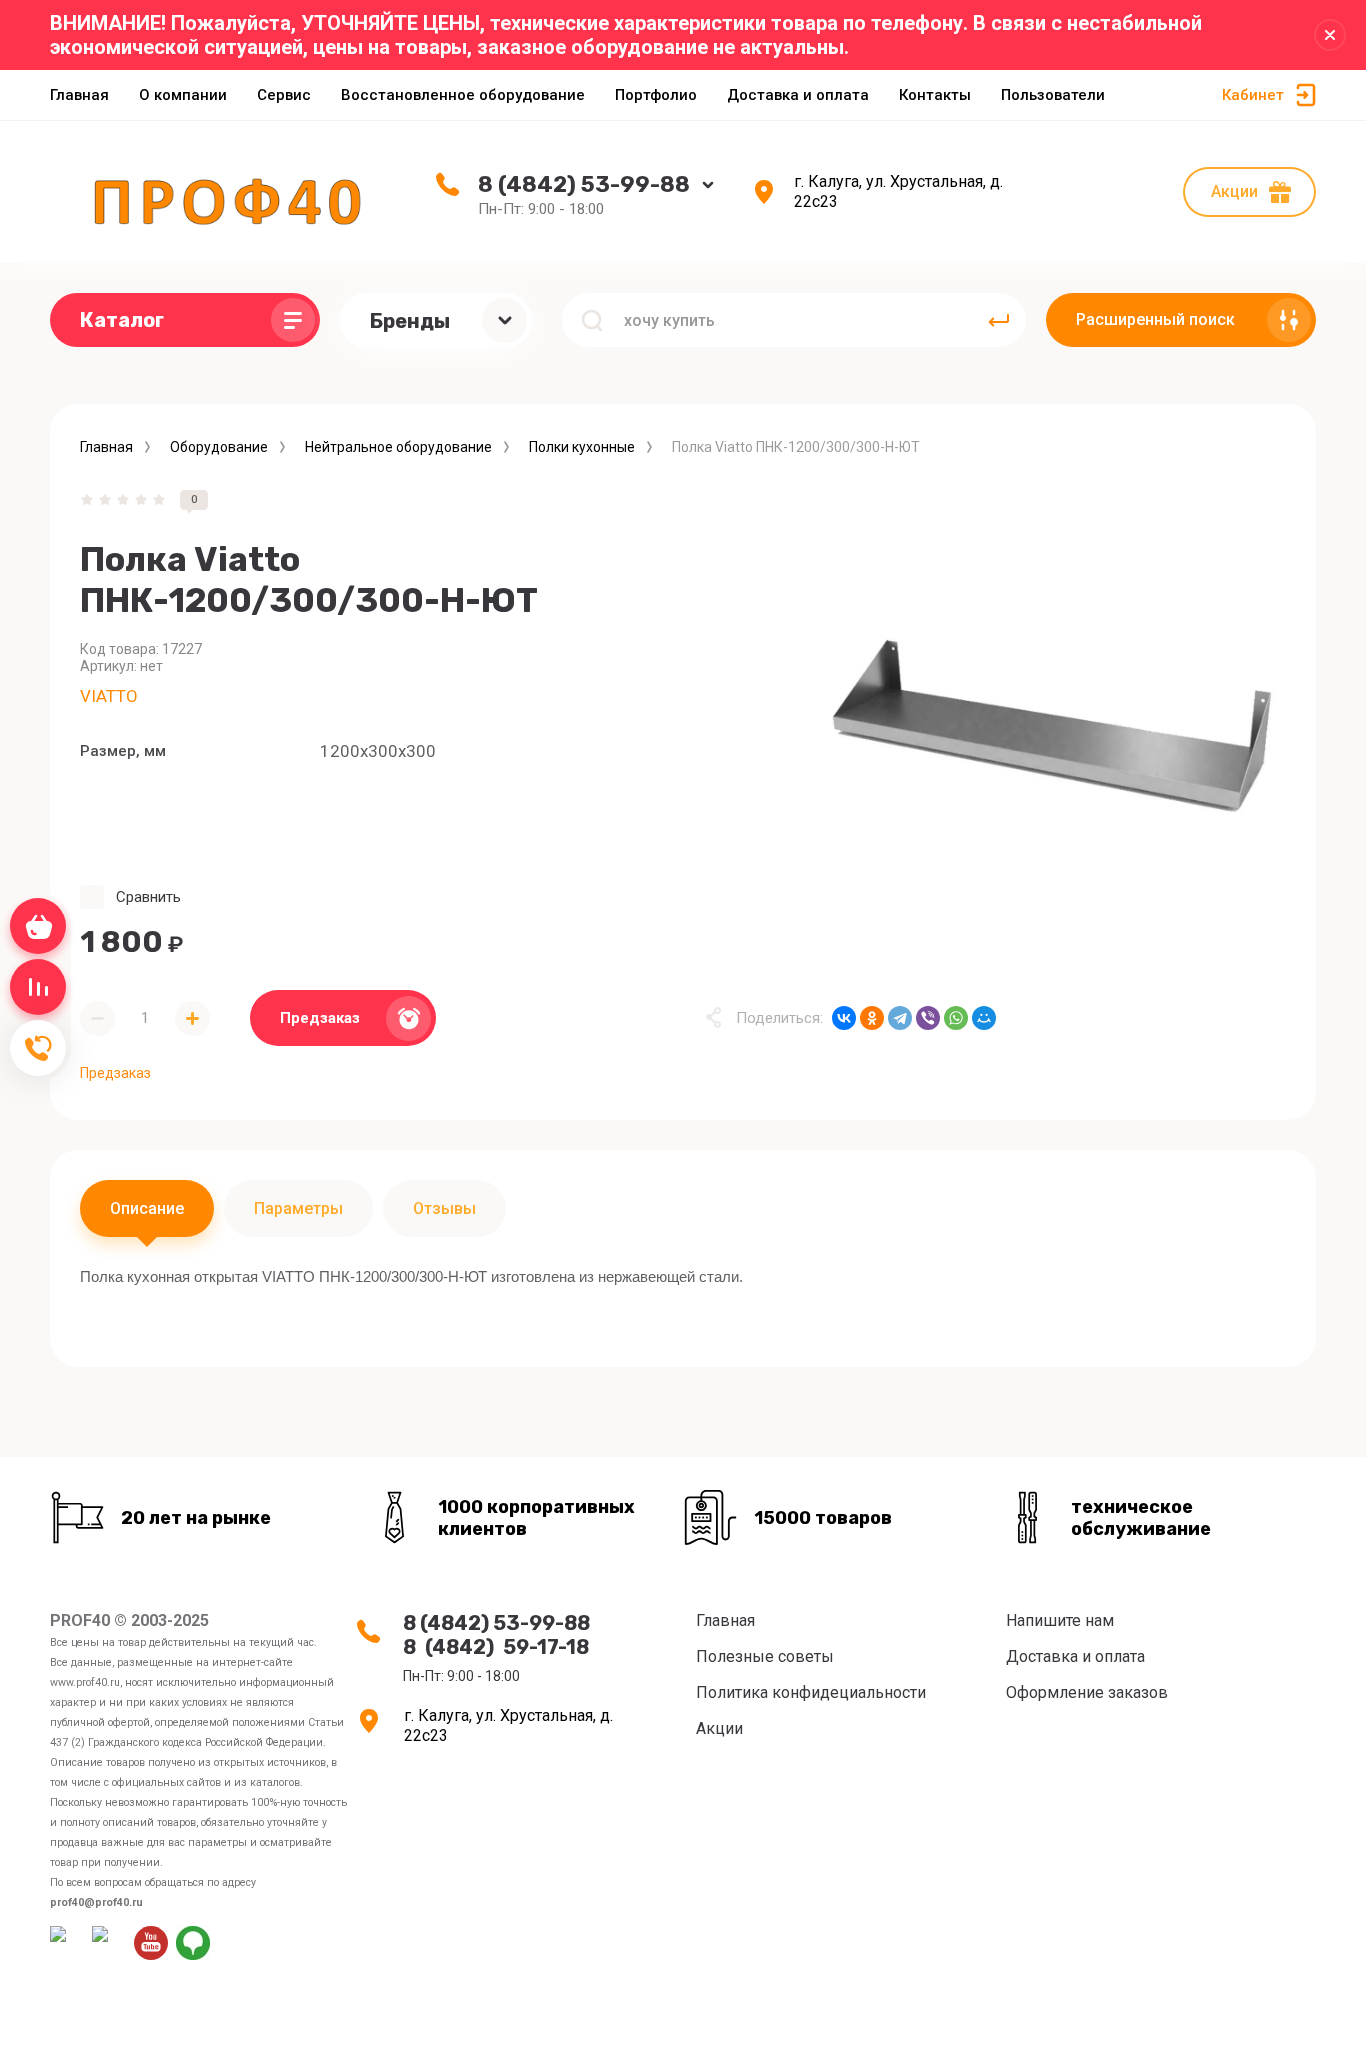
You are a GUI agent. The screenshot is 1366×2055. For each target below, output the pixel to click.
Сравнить (148, 897)
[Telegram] (900, 1018)
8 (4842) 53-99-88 (584, 184)
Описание (147, 1208)
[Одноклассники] (872, 1018)
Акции (1234, 191)
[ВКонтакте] (844, 1018)
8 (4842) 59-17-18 (496, 1647)
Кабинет (1253, 95)
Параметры (298, 1208)
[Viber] (928, 1018)
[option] (1051, 725)
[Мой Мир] (984, 1018)
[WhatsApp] (956, 1018)
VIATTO (109, 696)
